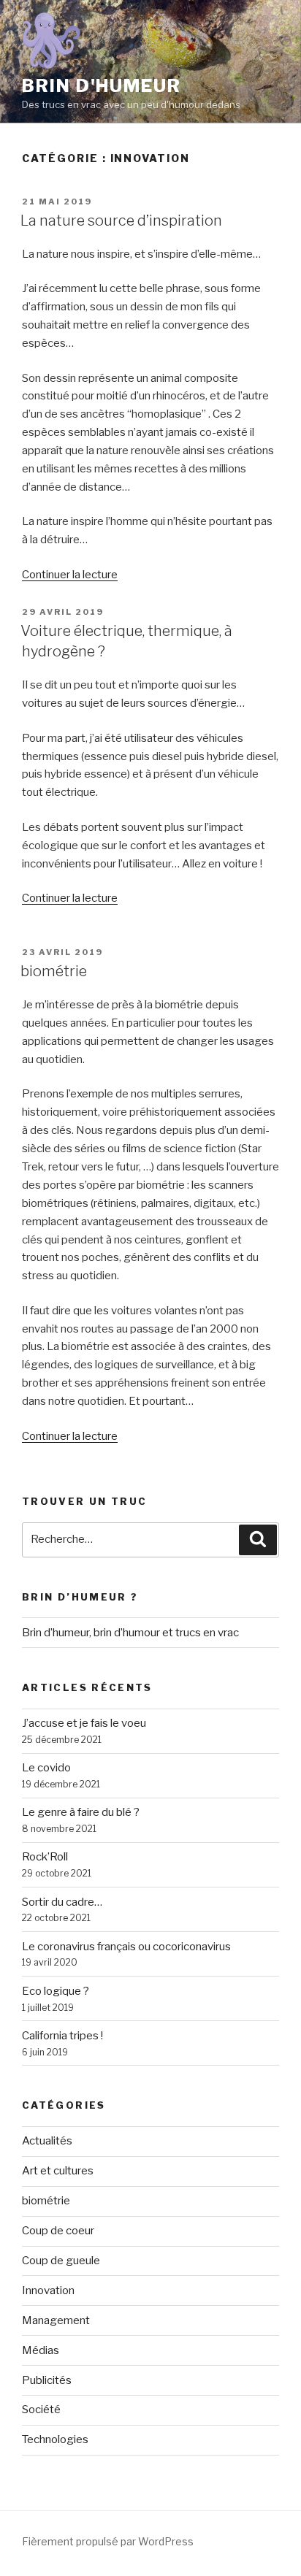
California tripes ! (62, 2036)
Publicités (47, 2380)
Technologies (55, 2439)
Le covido (46, 1768)
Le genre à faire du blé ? (81, 1812)
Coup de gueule (61, 2261)
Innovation (48, 2291)
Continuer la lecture (70, 575)
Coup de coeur (58, 2231)
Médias (41, 2350)
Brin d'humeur (102, 86)
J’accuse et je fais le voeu (84, 1723)
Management (56, 2320)
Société (41, 2410)
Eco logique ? (56, 1991)
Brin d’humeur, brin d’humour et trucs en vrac (130, 1633)
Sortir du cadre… (62, 1902)
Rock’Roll (45, 1857)
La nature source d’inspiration (121, 221)
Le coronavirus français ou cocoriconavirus (126, 1947)
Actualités (47, 2141)
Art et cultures (58, 2171)
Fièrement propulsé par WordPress (108, 2541)
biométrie (54, 971)
